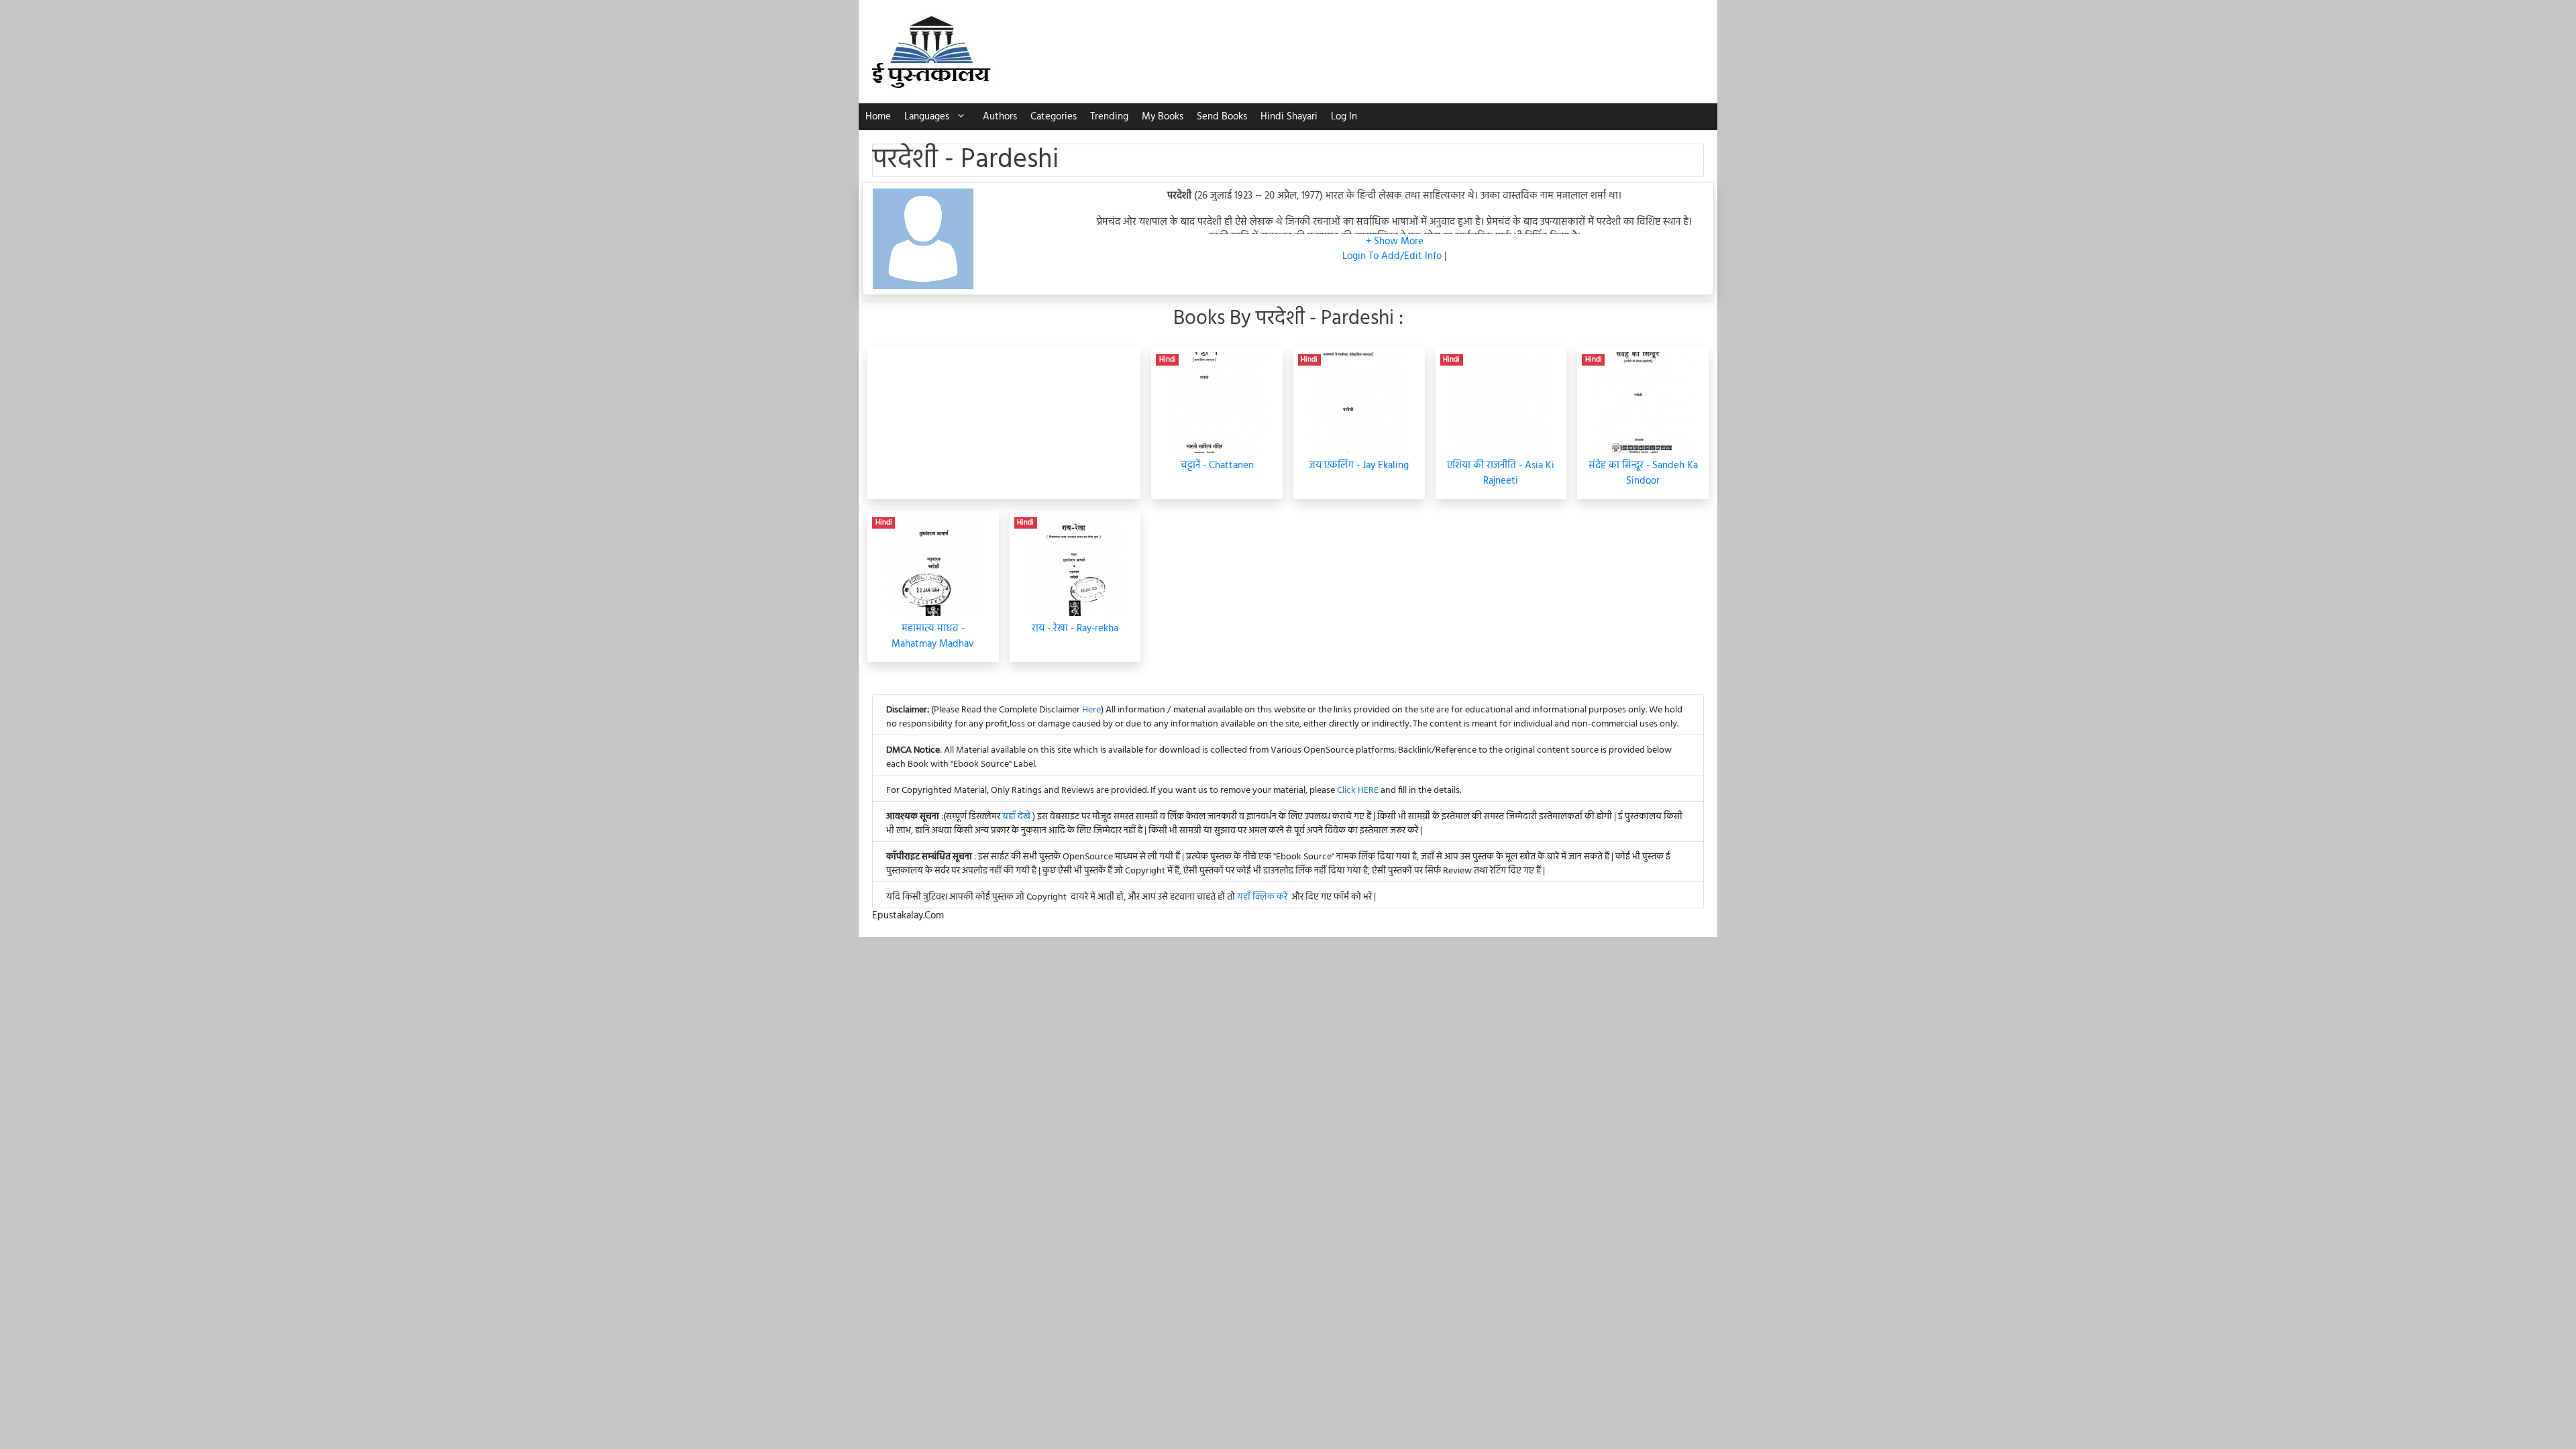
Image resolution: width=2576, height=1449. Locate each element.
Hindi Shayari (1289, 117)
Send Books (1222, 117)
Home (878, 117)
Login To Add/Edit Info (1393, 256)
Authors (1000, 117)
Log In (1344, 117)
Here (1091, 710)
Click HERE (1358, 791)
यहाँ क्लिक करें (1262, 897)
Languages (927, 117)
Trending (1109, 117)
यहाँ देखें (1017, 817)
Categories (1054, 117)
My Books (1163, 117)
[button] (1395, 241)
